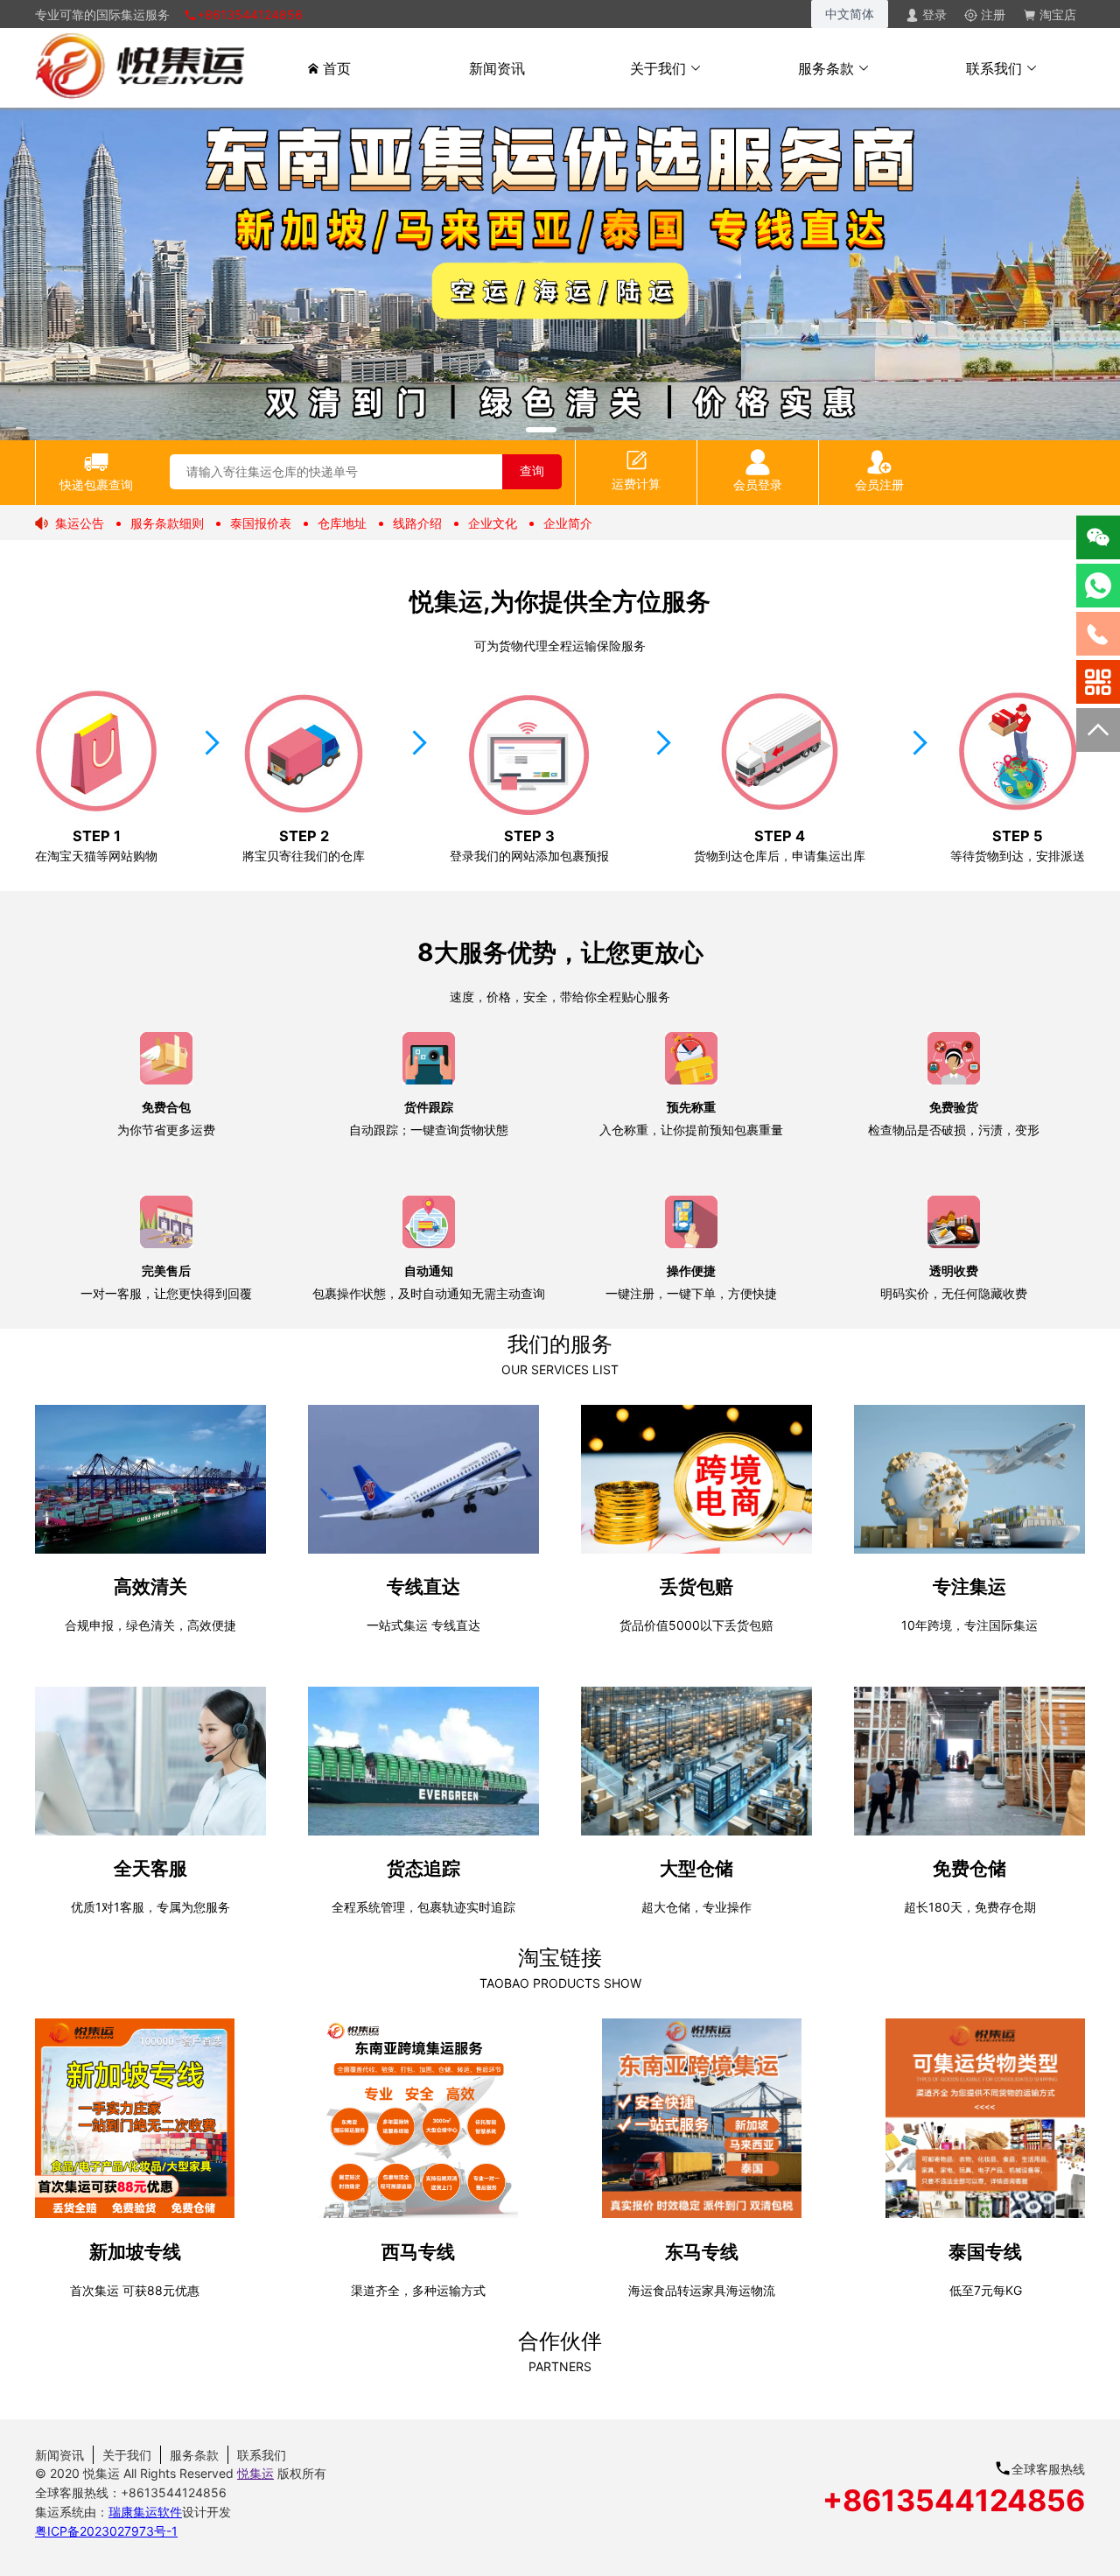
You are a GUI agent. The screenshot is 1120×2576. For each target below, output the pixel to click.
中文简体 (850, 14)
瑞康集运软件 (145, 2512)
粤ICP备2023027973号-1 (106, 2531)
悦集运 (255, 2473)
